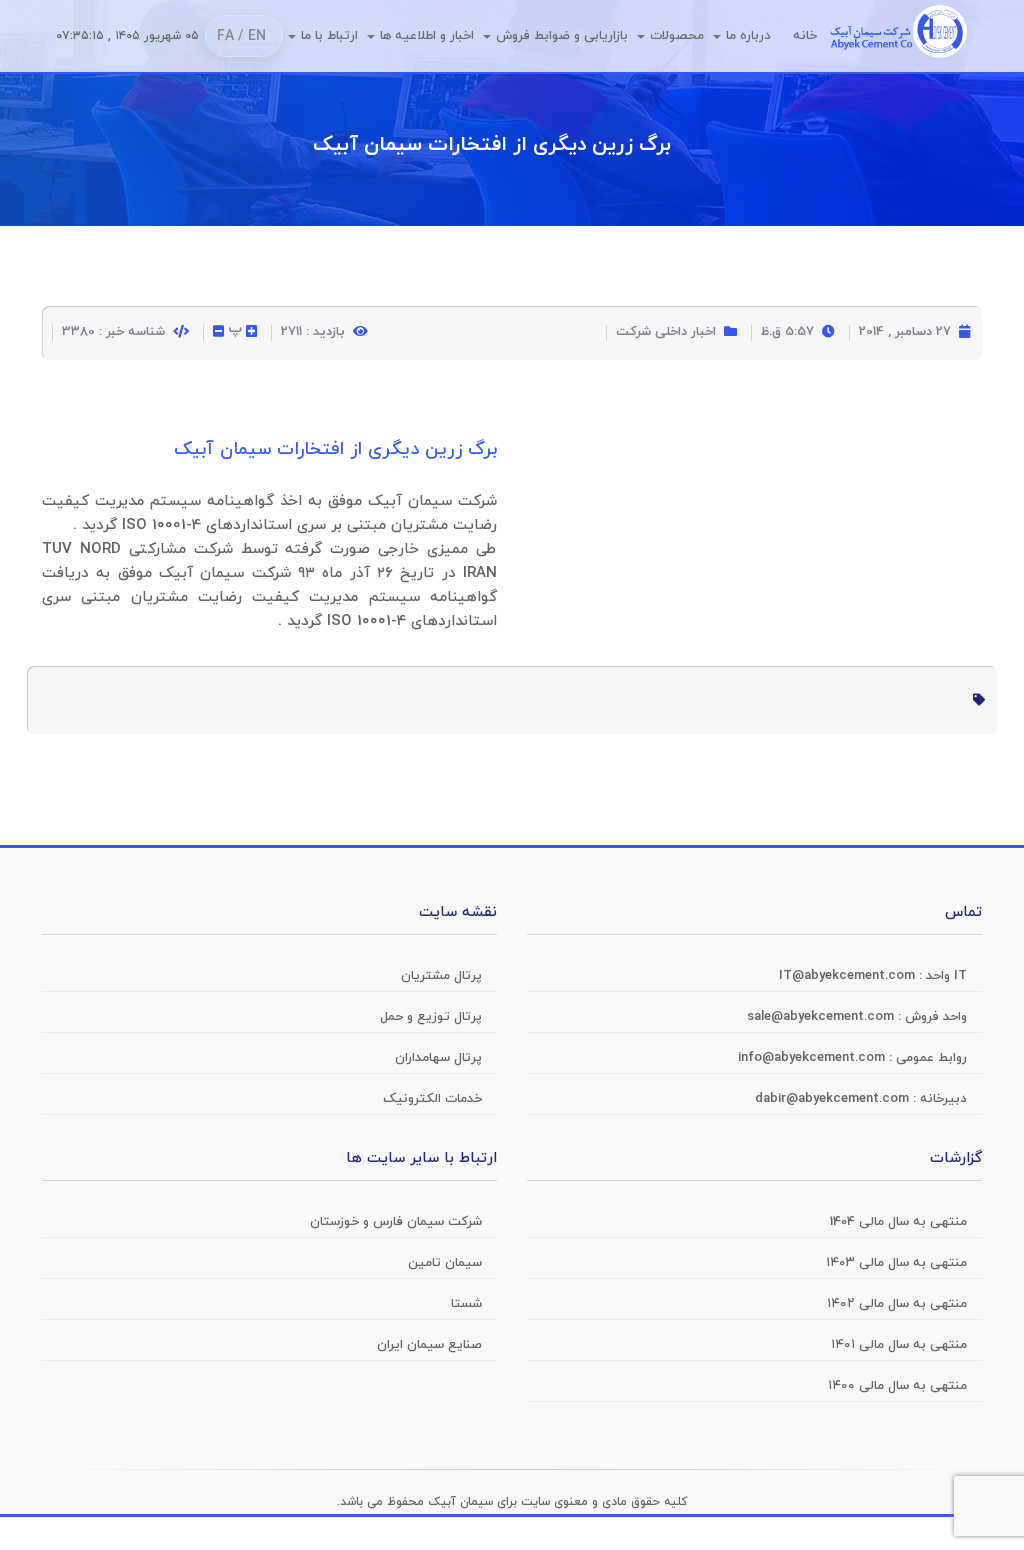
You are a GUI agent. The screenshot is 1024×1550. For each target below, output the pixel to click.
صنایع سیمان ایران (429, 1345)
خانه (805, 36)
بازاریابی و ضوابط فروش (562, 36)
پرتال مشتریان (441, 976)
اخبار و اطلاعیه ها (427, 36)
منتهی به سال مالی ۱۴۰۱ (899, 1345)
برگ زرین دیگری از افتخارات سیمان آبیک (492, 145)
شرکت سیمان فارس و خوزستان (396, 1222)
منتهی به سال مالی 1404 (898, 1222)
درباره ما (748, 36)
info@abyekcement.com (813, 1058)
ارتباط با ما (329, 36)
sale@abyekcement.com (822, 1017)
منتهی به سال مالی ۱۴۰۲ (897, 1304)
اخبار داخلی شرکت (666, 332)
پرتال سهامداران (438, 1058)
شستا (466, 1304)
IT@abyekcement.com (849, 976)
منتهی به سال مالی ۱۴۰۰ (897, 1386)
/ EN (252, 36)
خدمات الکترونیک (432, 1099)
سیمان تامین (445, 1263)
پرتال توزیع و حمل (431, 1017)
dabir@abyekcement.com (834, 1099)
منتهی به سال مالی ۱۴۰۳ (896, 1263)
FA (225, 36)
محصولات (677, 36)
